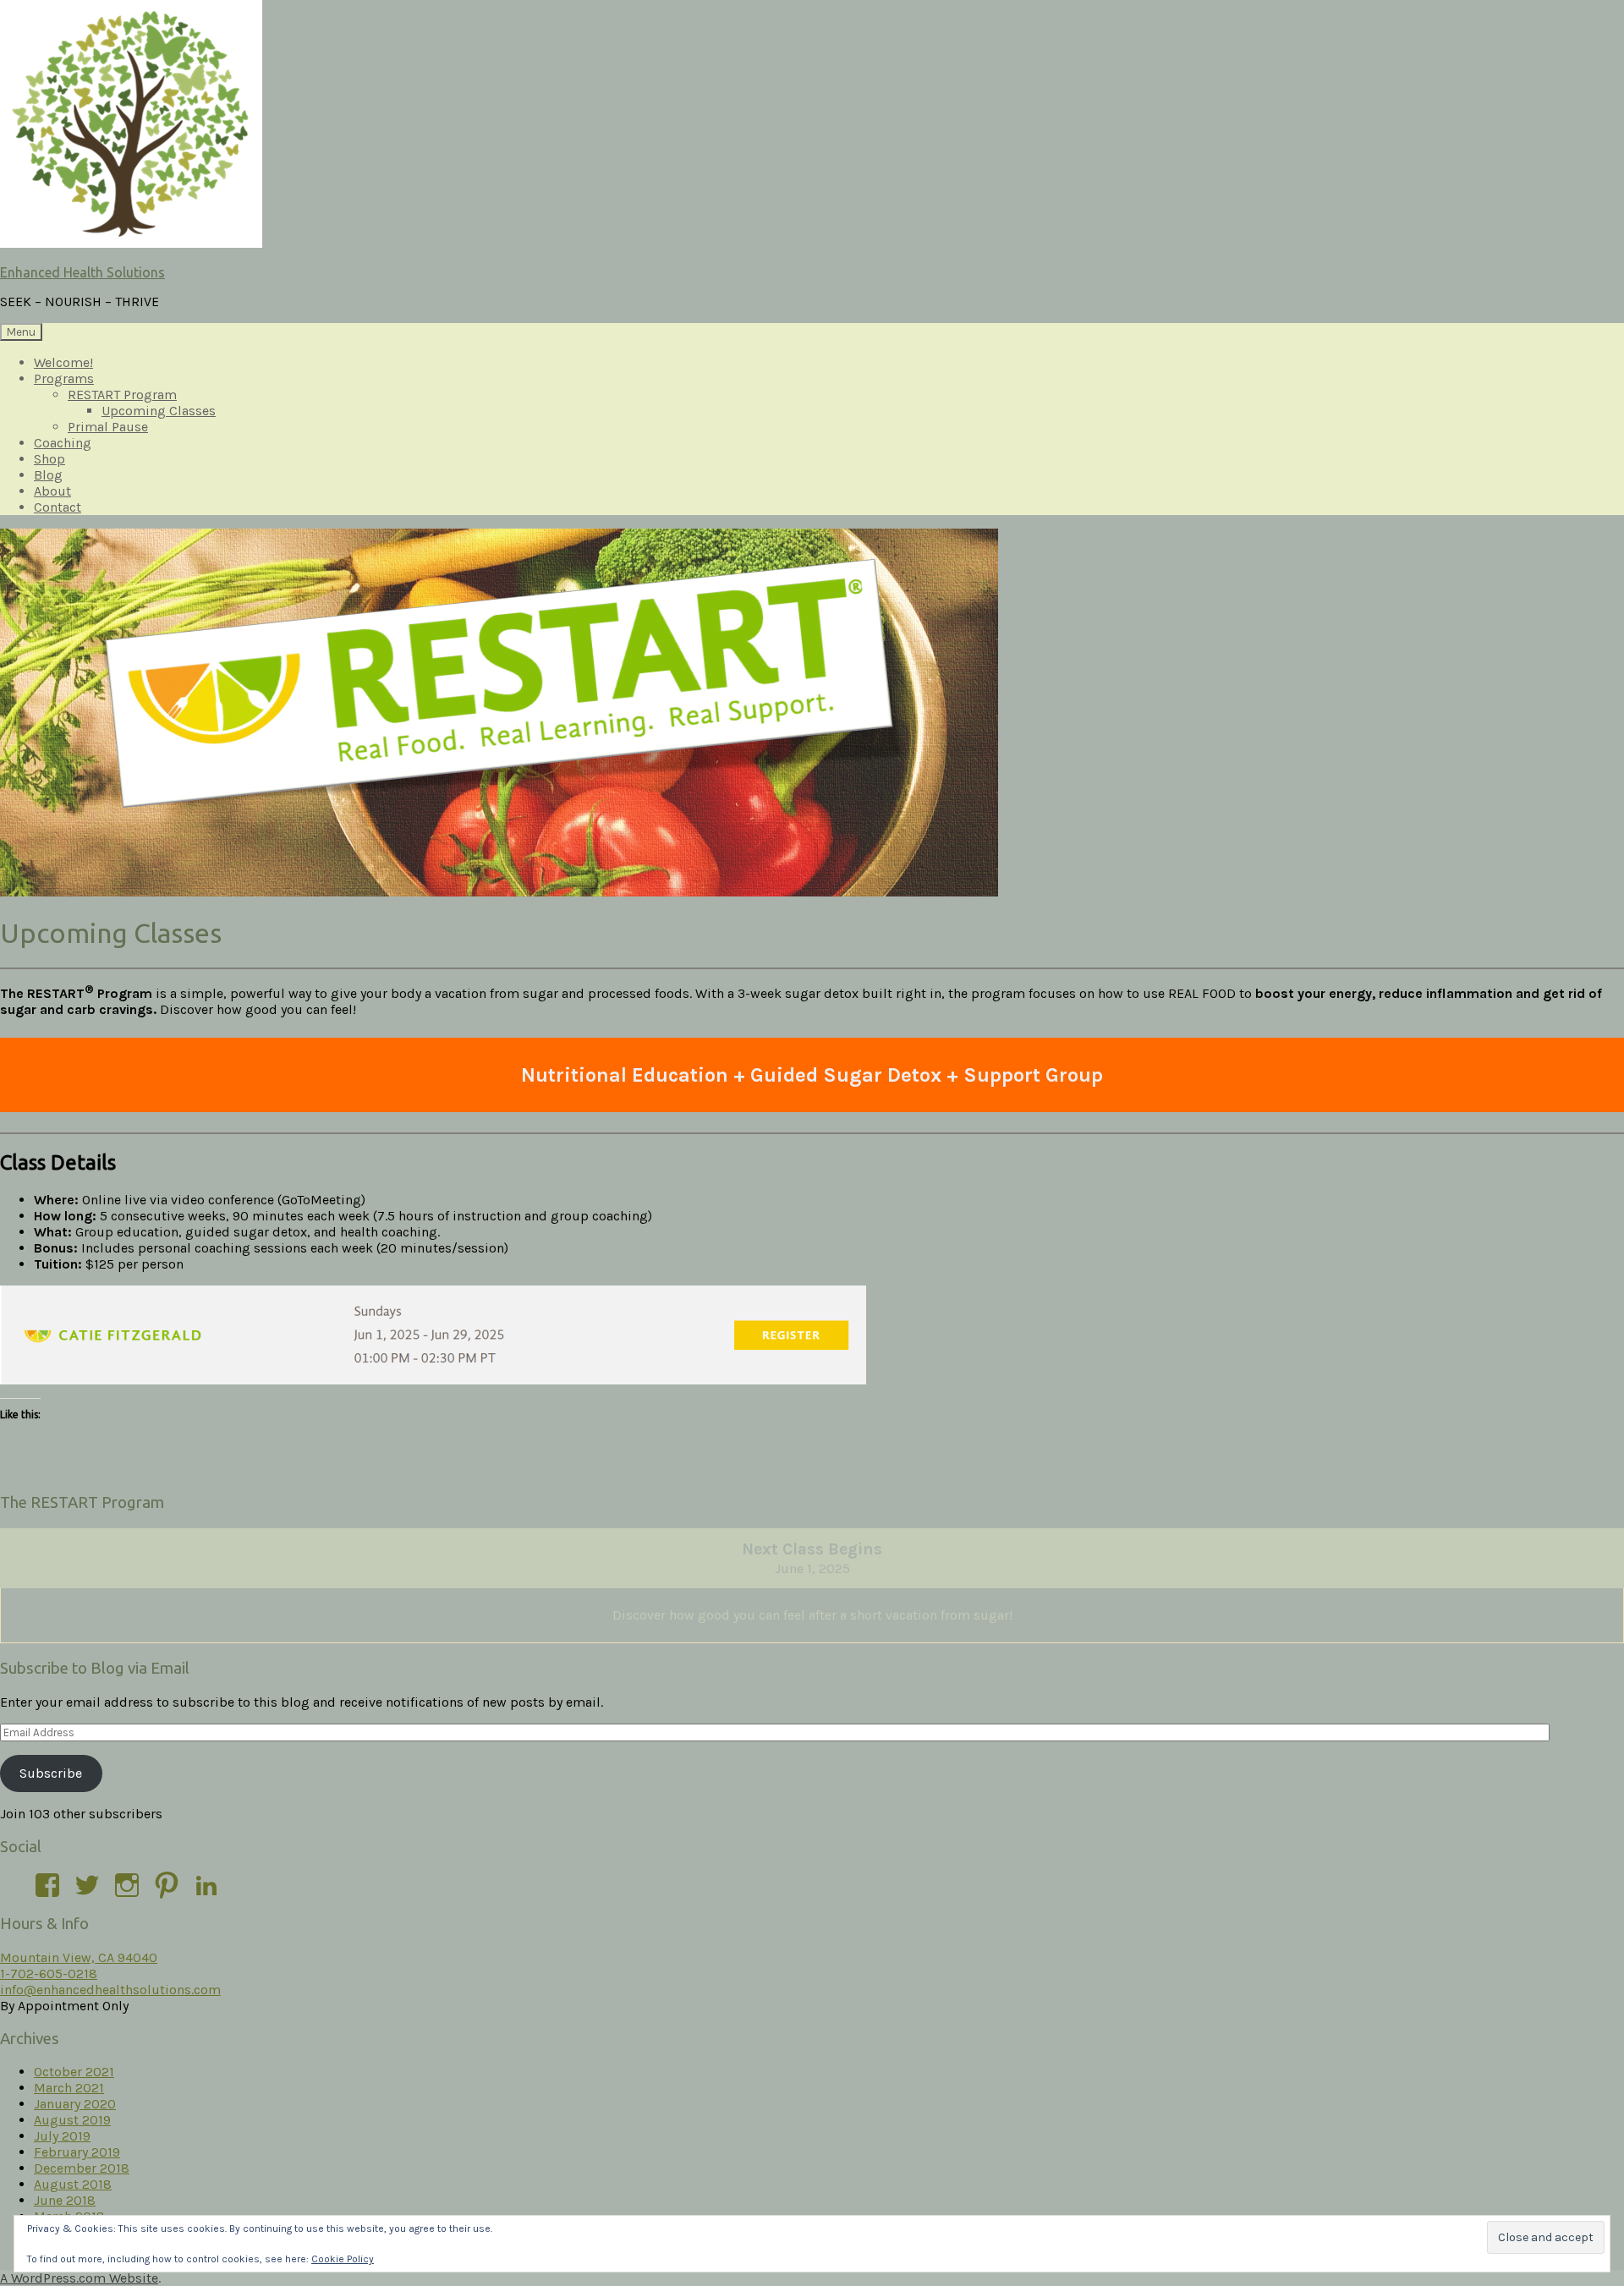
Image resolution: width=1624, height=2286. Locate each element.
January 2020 (75, 2104)
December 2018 (82, 2168)
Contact (58, 507)
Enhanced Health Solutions (82, 272)
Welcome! (63, 362)
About (52, 491)
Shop (49, 459)
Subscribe (51, 1773)
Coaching (63, 443)
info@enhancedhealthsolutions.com (110, 1990)
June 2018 (65, 2200)
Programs (64, 378)
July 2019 (62, 2136)
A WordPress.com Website (79, 2278)
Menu (21, 332)
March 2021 (69, 2088)
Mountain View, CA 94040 (79, 1957)
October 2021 (74, 2072)
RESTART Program (122, 395)
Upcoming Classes (159, 411)
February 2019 (77, 2152)
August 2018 (73, 2184)
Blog (48, 475)
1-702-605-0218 (49, 1974)
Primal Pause (108, 427)
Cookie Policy (343, 2259)
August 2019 (72, 2120)
